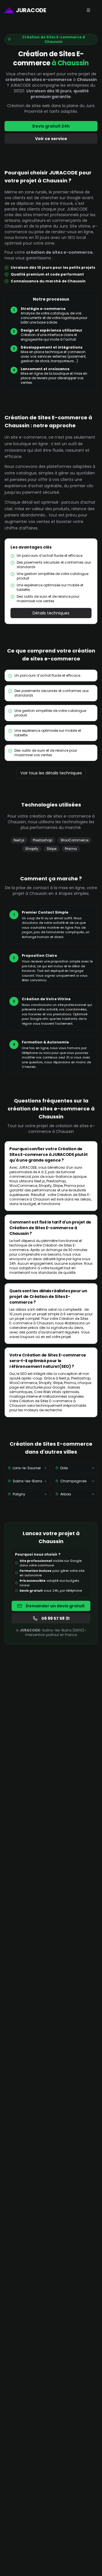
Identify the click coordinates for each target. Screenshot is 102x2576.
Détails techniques (51, 613)
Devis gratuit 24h (51, 126)
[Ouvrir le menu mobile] (88, 10)
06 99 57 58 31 (55, 1618)
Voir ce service (51, 139)
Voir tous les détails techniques (51, 773)
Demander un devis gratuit (55, 1606)
